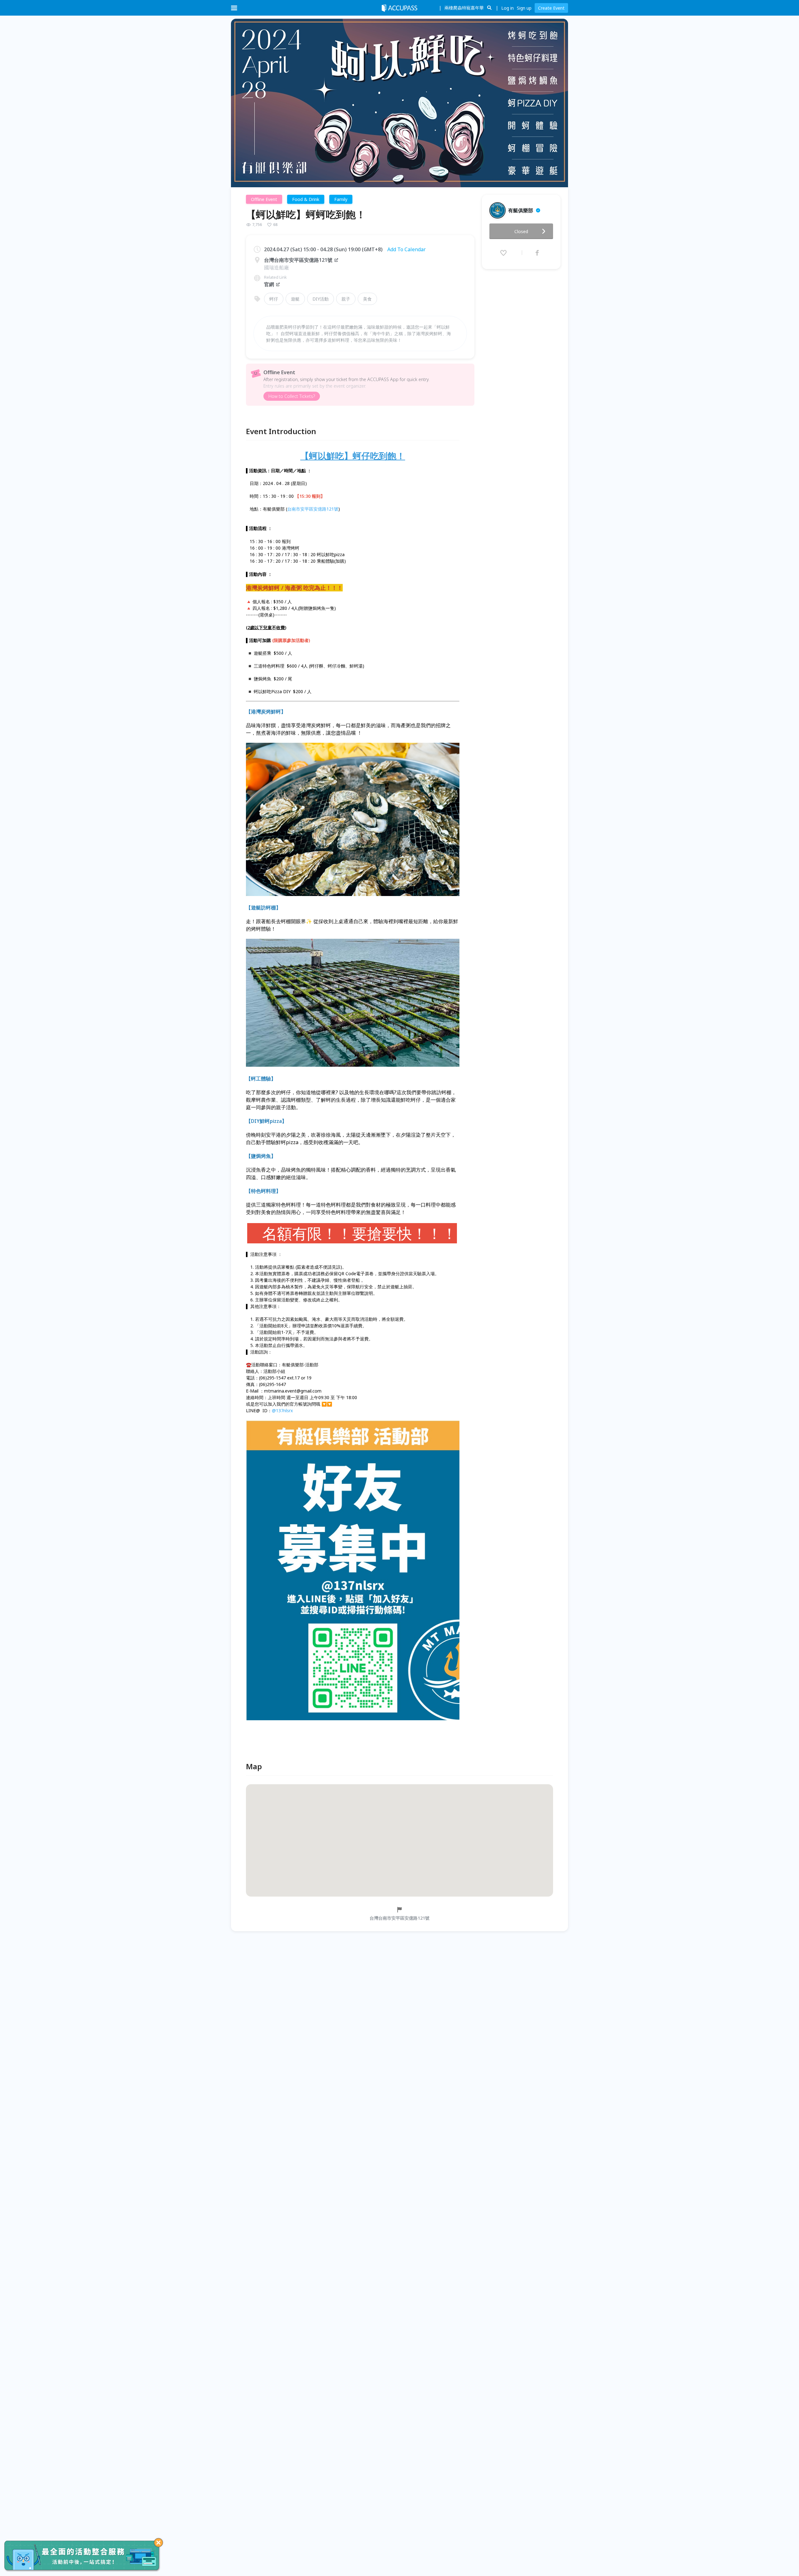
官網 (269, 284)
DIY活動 (321, 299)
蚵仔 (274, 299)
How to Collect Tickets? (292, 396)
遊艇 (295, 299)
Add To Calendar (407, 249)
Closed (521, 231)
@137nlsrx (282, 1410)
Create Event (551, 8)
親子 (346, 299)
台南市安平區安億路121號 (313, 509)
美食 (367, 299)
